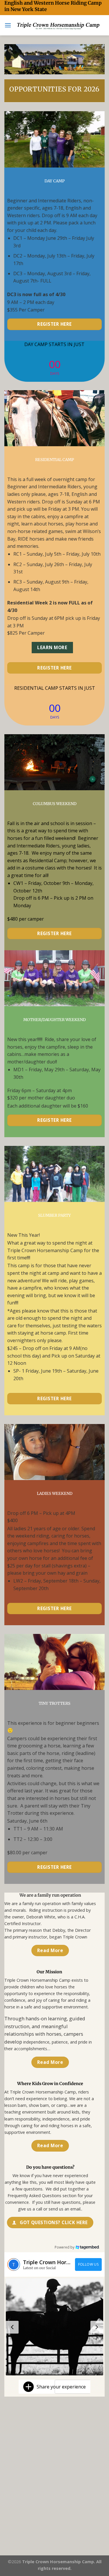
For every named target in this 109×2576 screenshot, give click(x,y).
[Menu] (8, 25)
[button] (54, 2327)
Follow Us (88, 2264)
